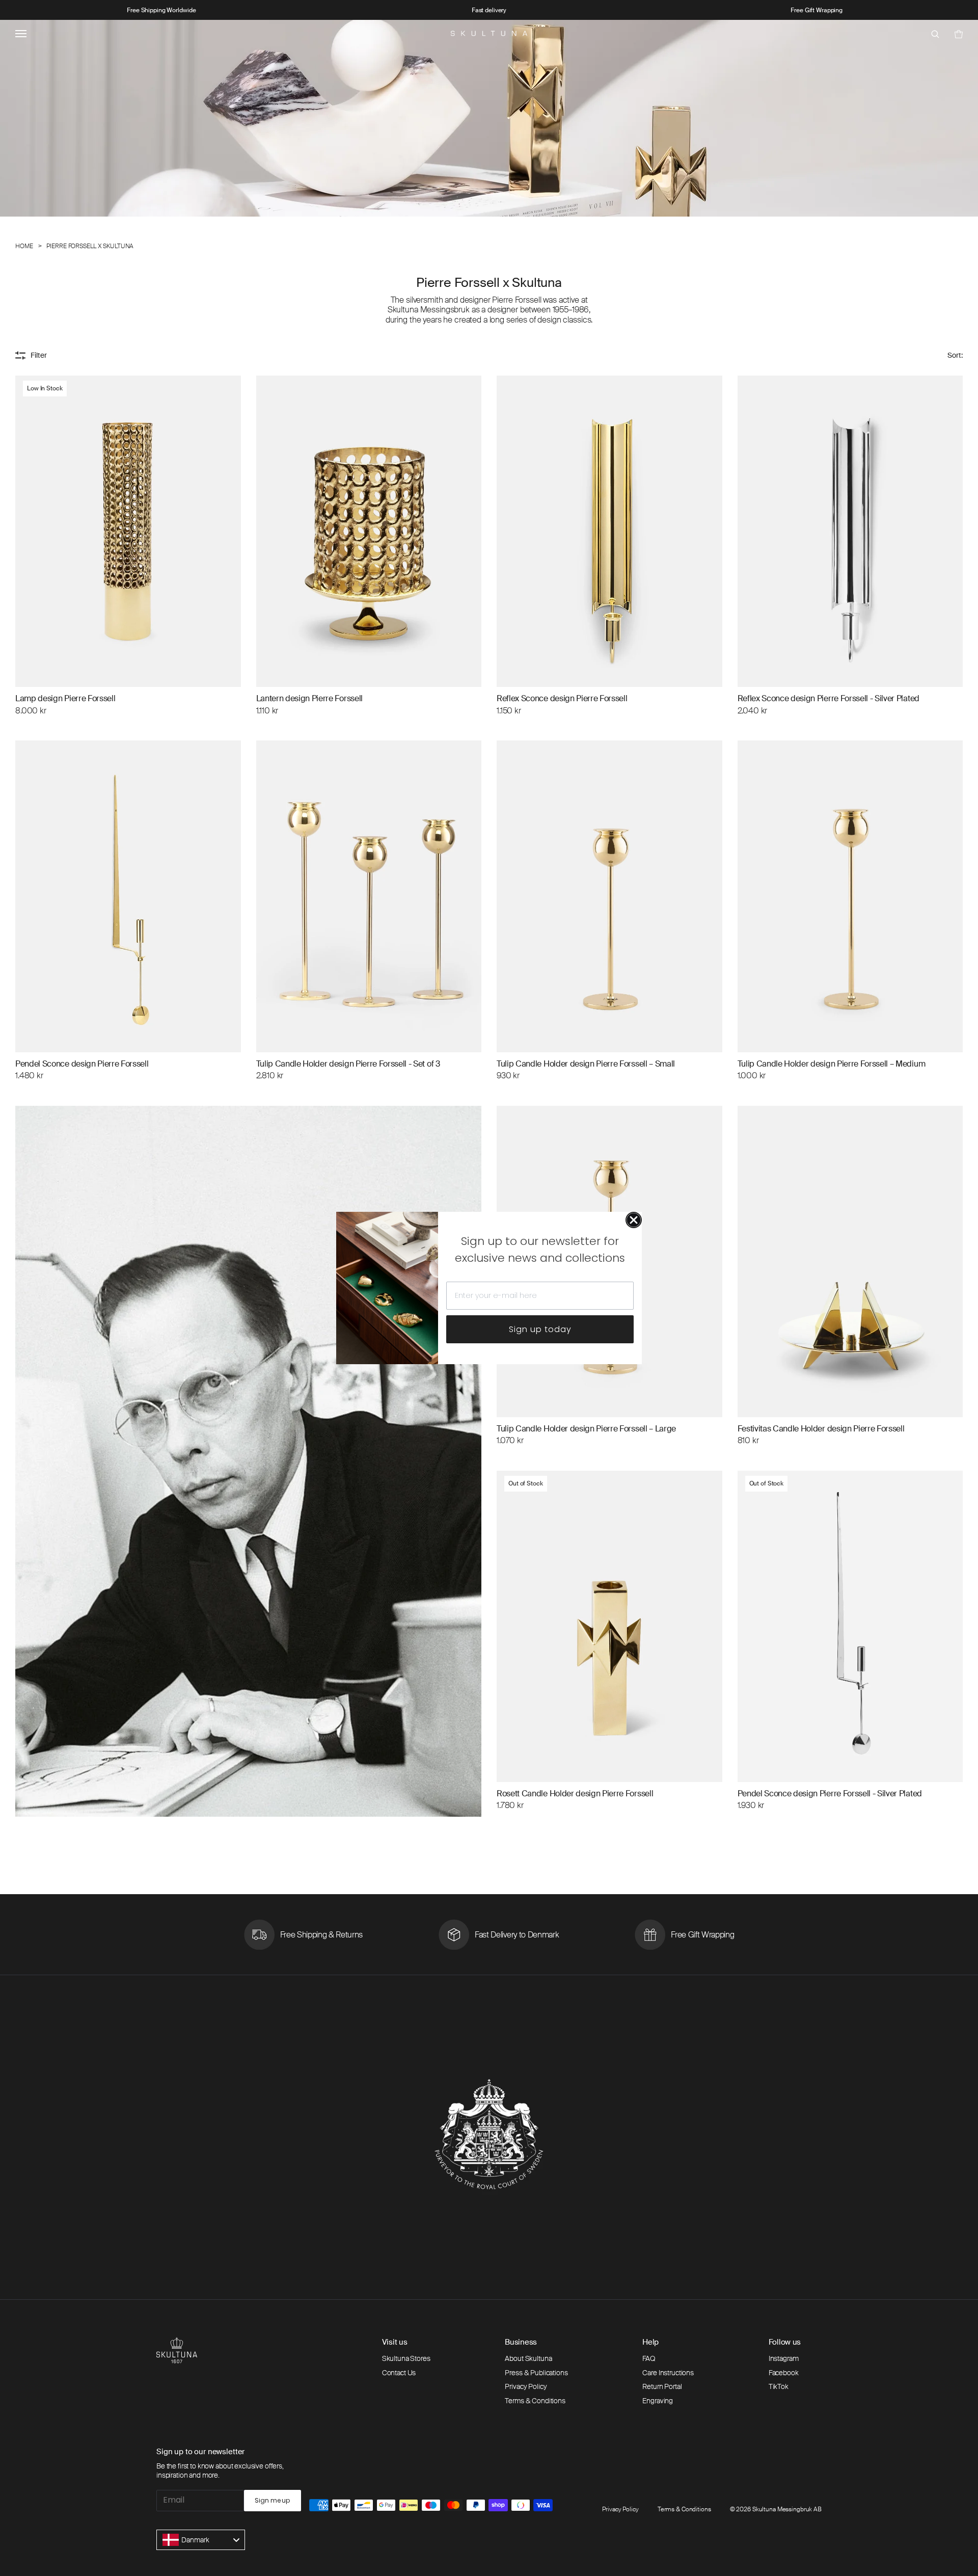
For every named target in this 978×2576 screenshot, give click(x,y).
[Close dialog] (634, 1220)
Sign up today (540, 1329)
